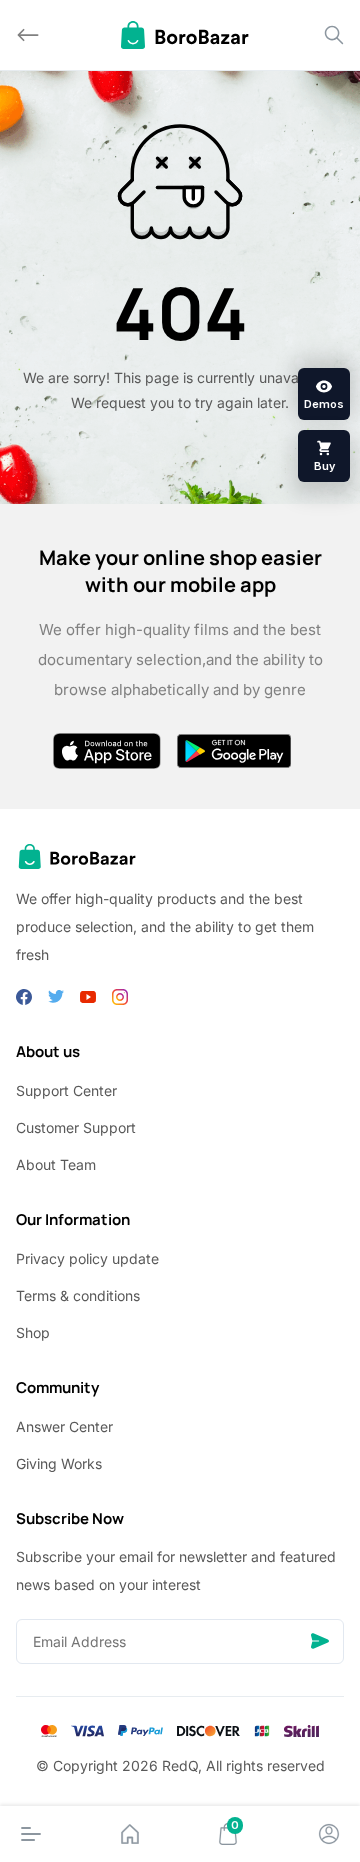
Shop (33, 1332)
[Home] (130, 1834)
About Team (56, 1164)
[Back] (28, 35)
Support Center (66, 1090)
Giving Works (59, 1463)
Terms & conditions (78, 1295)
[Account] (329, 1834)
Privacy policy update (87, 1258)
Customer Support (76, 1127)
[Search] (334, 35)
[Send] (320, 1641)
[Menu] (31, 1834)
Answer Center (64, 1426)
